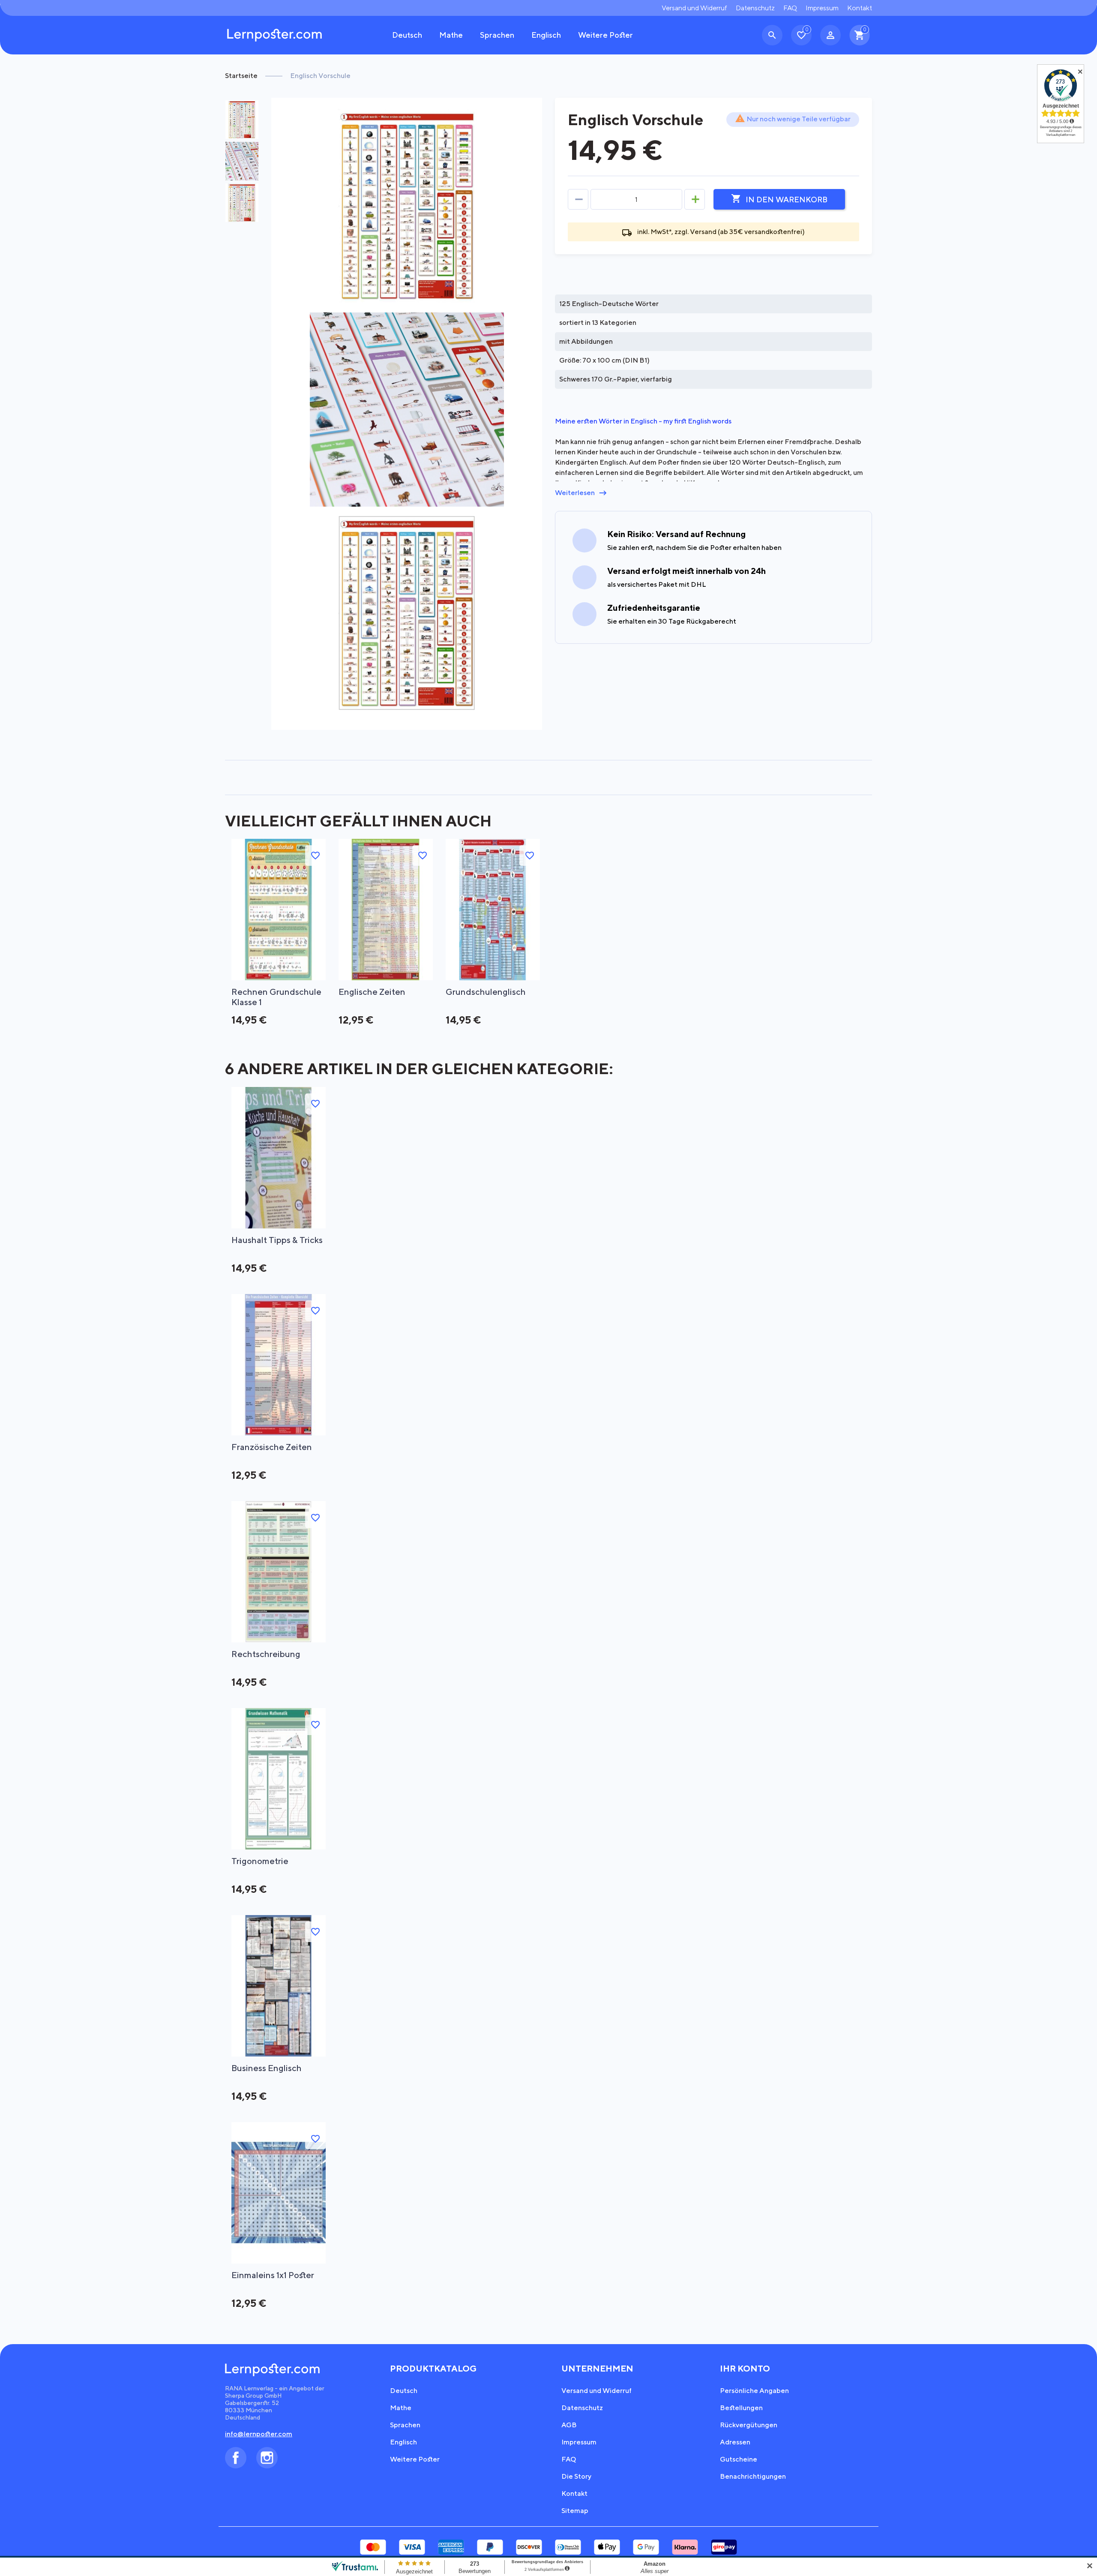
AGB (569, 2425)
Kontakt (860, 8)
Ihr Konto (745, 2368)
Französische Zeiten (272, 1447)
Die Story (576, 2476)
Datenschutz (755, 8)
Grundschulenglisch (486, 992)
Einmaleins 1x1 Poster (273, 2275)
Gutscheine (739, 2459)
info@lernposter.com (259, 2434)
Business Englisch (267, 2068)
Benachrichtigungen (753, 2476)
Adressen (735, 2442)
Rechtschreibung (266, 1654)
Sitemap (575, 2511)
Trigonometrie (260, 1861)
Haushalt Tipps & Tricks (277, 1240)
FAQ (790, 8)
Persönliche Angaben (754, 2391)
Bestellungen (741, 2408)
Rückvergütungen (749, 2425)
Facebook (236, 2458)
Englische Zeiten (372, 992)
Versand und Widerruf (694, 8)
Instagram (267, 2458)
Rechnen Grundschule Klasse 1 (276, 997)
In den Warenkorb (779, 199)
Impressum (822, 8)
